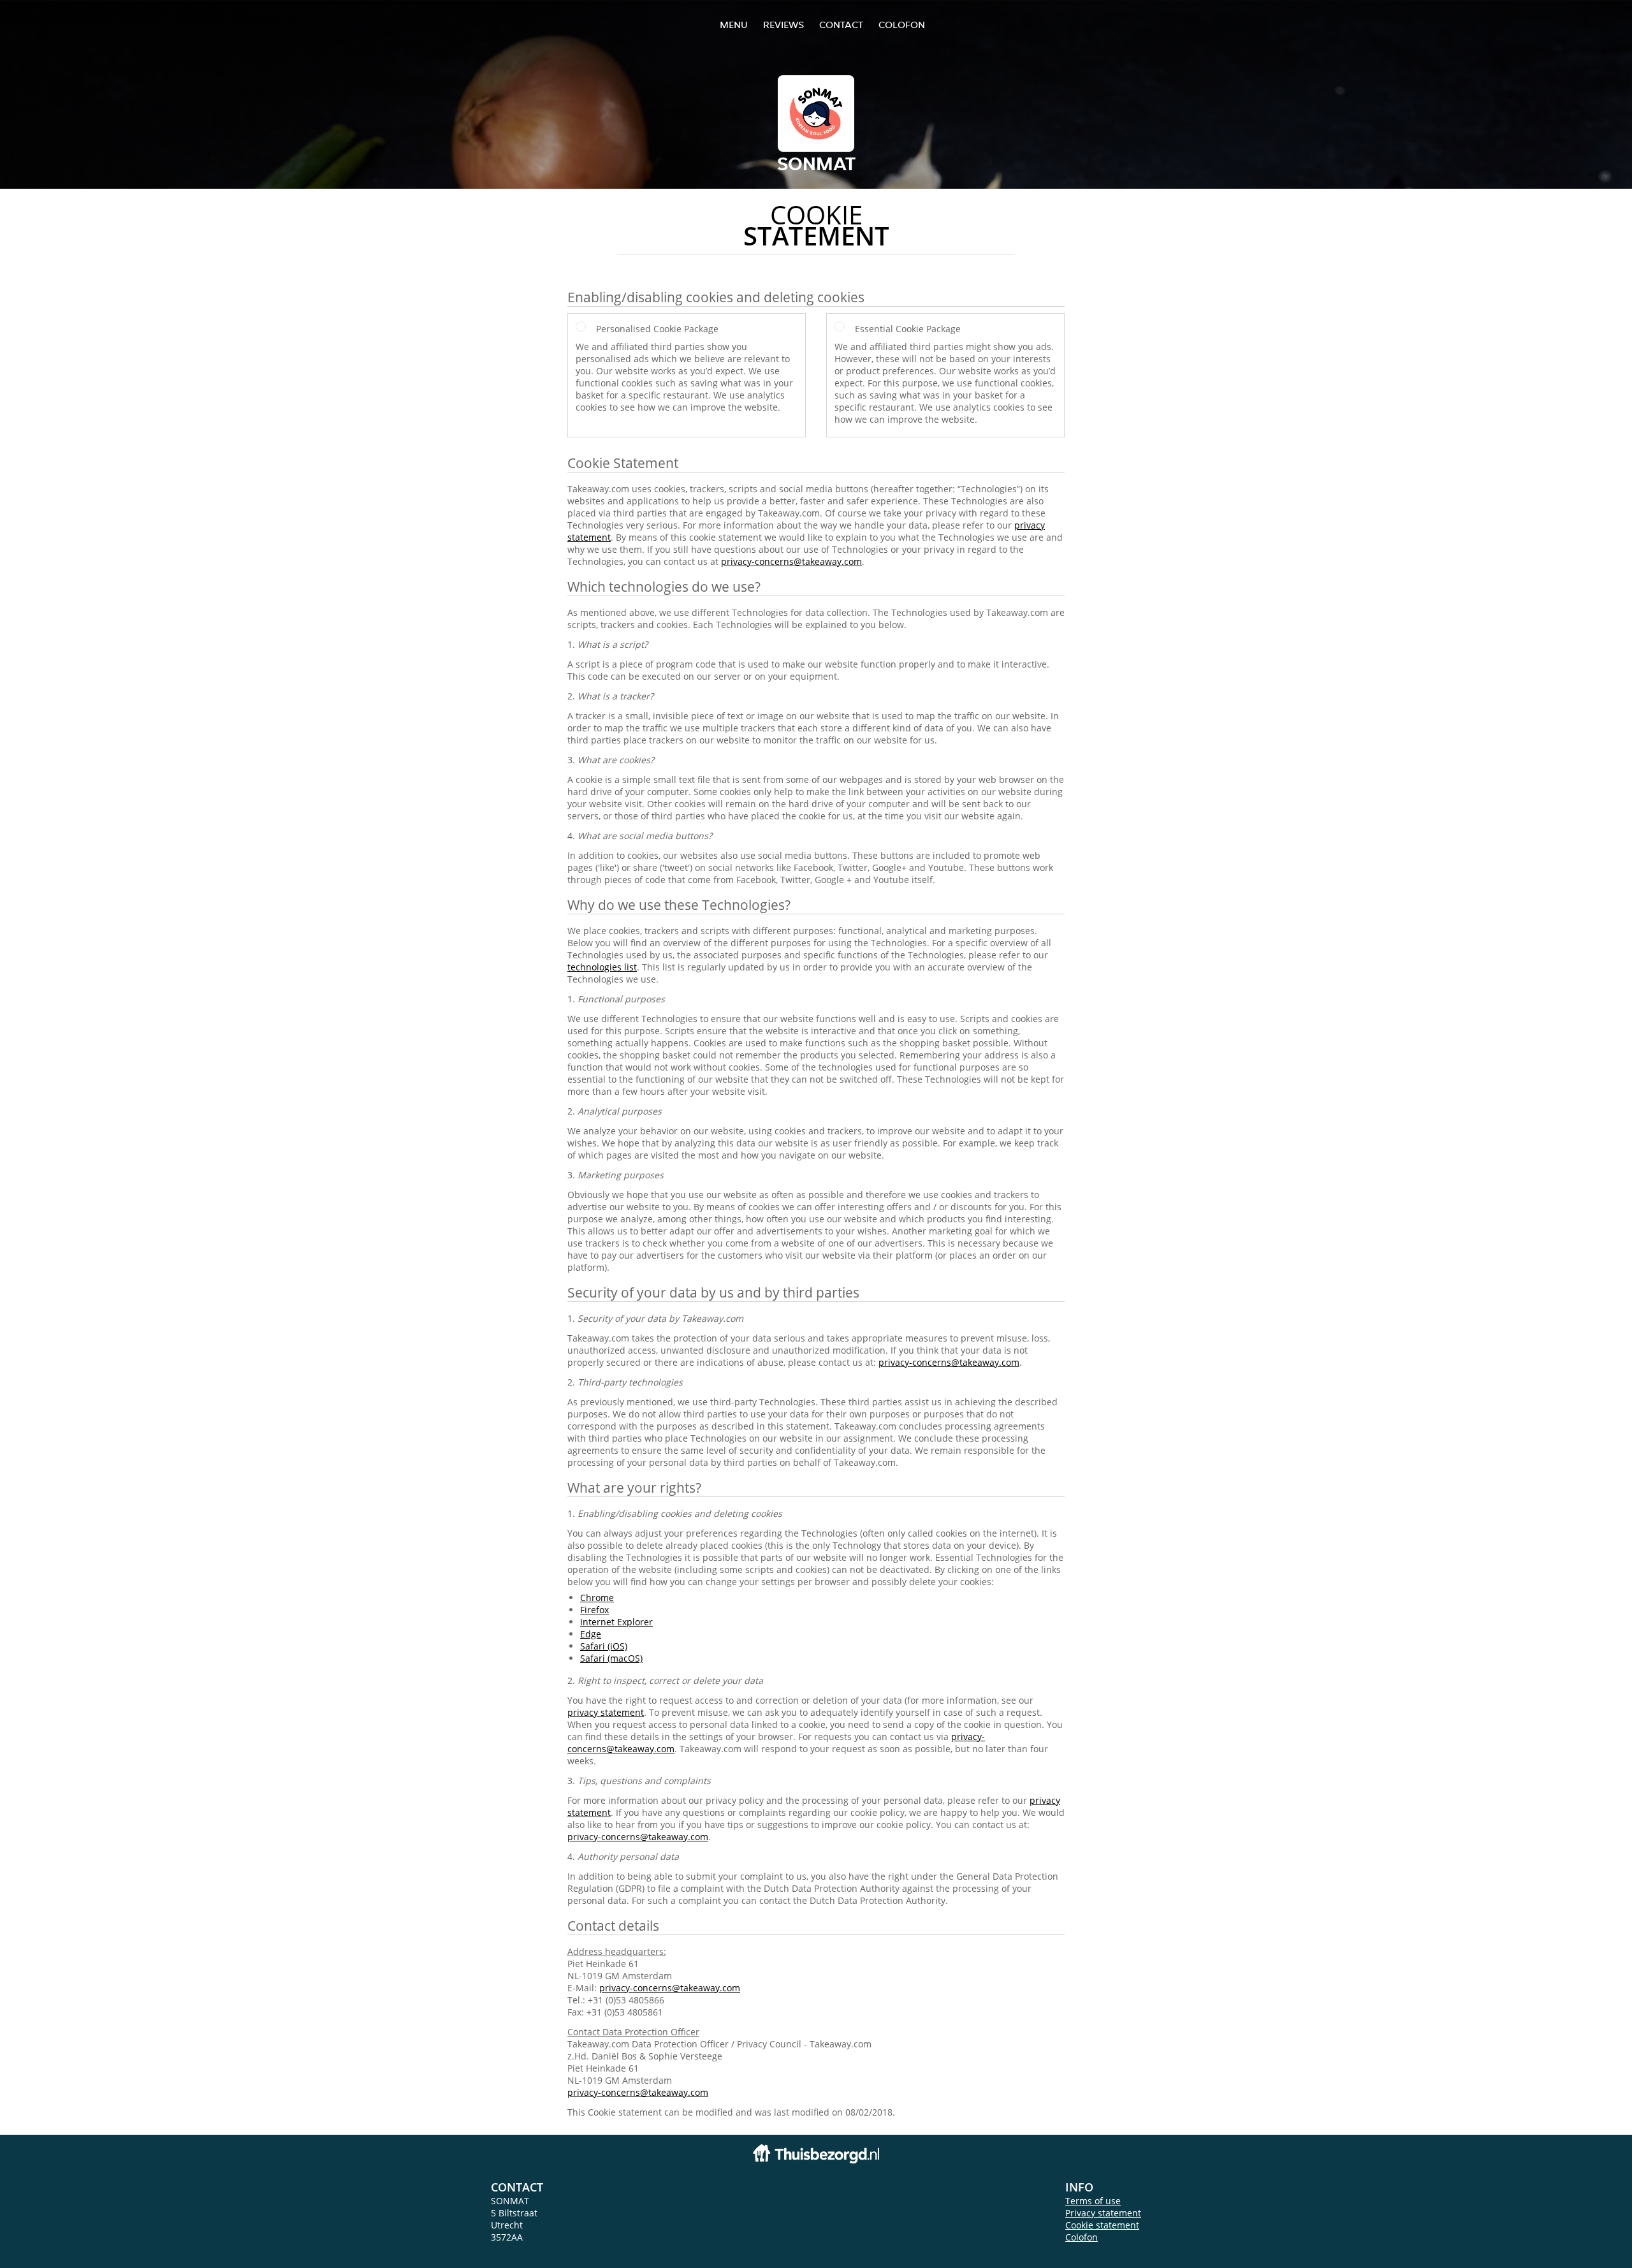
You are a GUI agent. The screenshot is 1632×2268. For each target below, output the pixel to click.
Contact (841, 25)
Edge (591, 1634)
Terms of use (1093, 2201)
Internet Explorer (616, 1622)
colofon (902, 25)
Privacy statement (1103, 2213)
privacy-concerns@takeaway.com (791, 561)
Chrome (597, 1598)
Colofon (1082, 2237)
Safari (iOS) (604, 1646)
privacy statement (606, 1712)
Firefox (594, 1610)
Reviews (783, 25)
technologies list (602, 967)
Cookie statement (1102, 2225)
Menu (734, 25)
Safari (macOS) (611, 1658)
